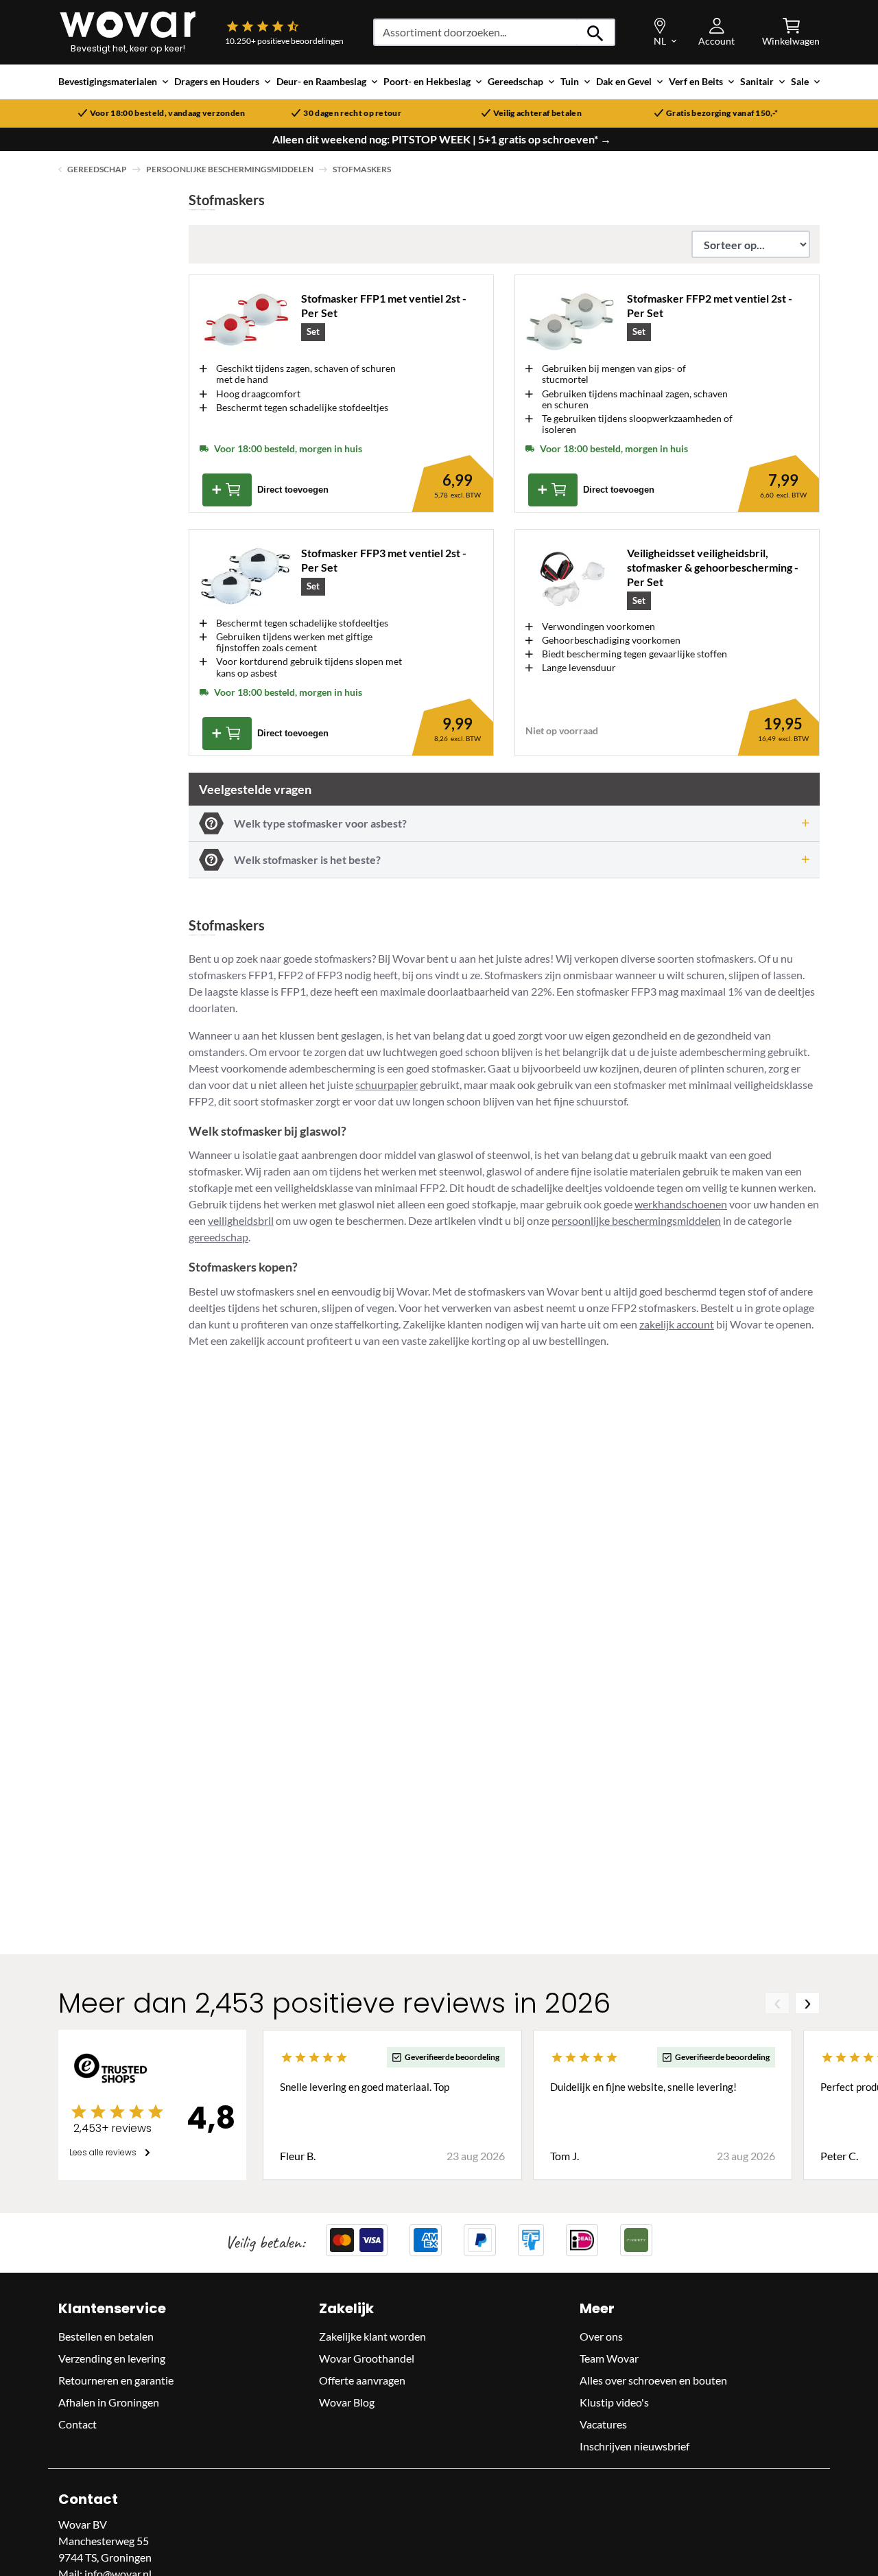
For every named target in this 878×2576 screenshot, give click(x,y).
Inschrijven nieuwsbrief (634, 2446)
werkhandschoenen (681, 1204)
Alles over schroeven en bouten (653, 2380)
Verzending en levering (112, 2358)
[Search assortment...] (596, 32)
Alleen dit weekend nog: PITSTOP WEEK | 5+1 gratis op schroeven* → (442, 139)
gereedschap (218, 1237)
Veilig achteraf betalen (537, 113)
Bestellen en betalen (106, 2336)
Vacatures (603, 2424)
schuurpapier (387, 1085)
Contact (78, 2424)
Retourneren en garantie (116, 2380)
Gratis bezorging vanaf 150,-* (722, 113)
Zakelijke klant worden (372, 2336)
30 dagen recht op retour (352, 113)
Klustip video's (614, 2402)
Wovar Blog (347, 2402)
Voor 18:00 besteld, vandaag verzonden (168, 113)
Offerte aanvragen (362, 2380)
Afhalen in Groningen (109, 2402)
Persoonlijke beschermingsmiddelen (230, 169)
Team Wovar (609, 2358)
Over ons (601, 2336)
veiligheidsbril (241, 1220)
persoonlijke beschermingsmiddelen (636, 1220)
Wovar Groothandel (367, 2358)
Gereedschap (97, 169)
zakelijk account (677, 1324)
